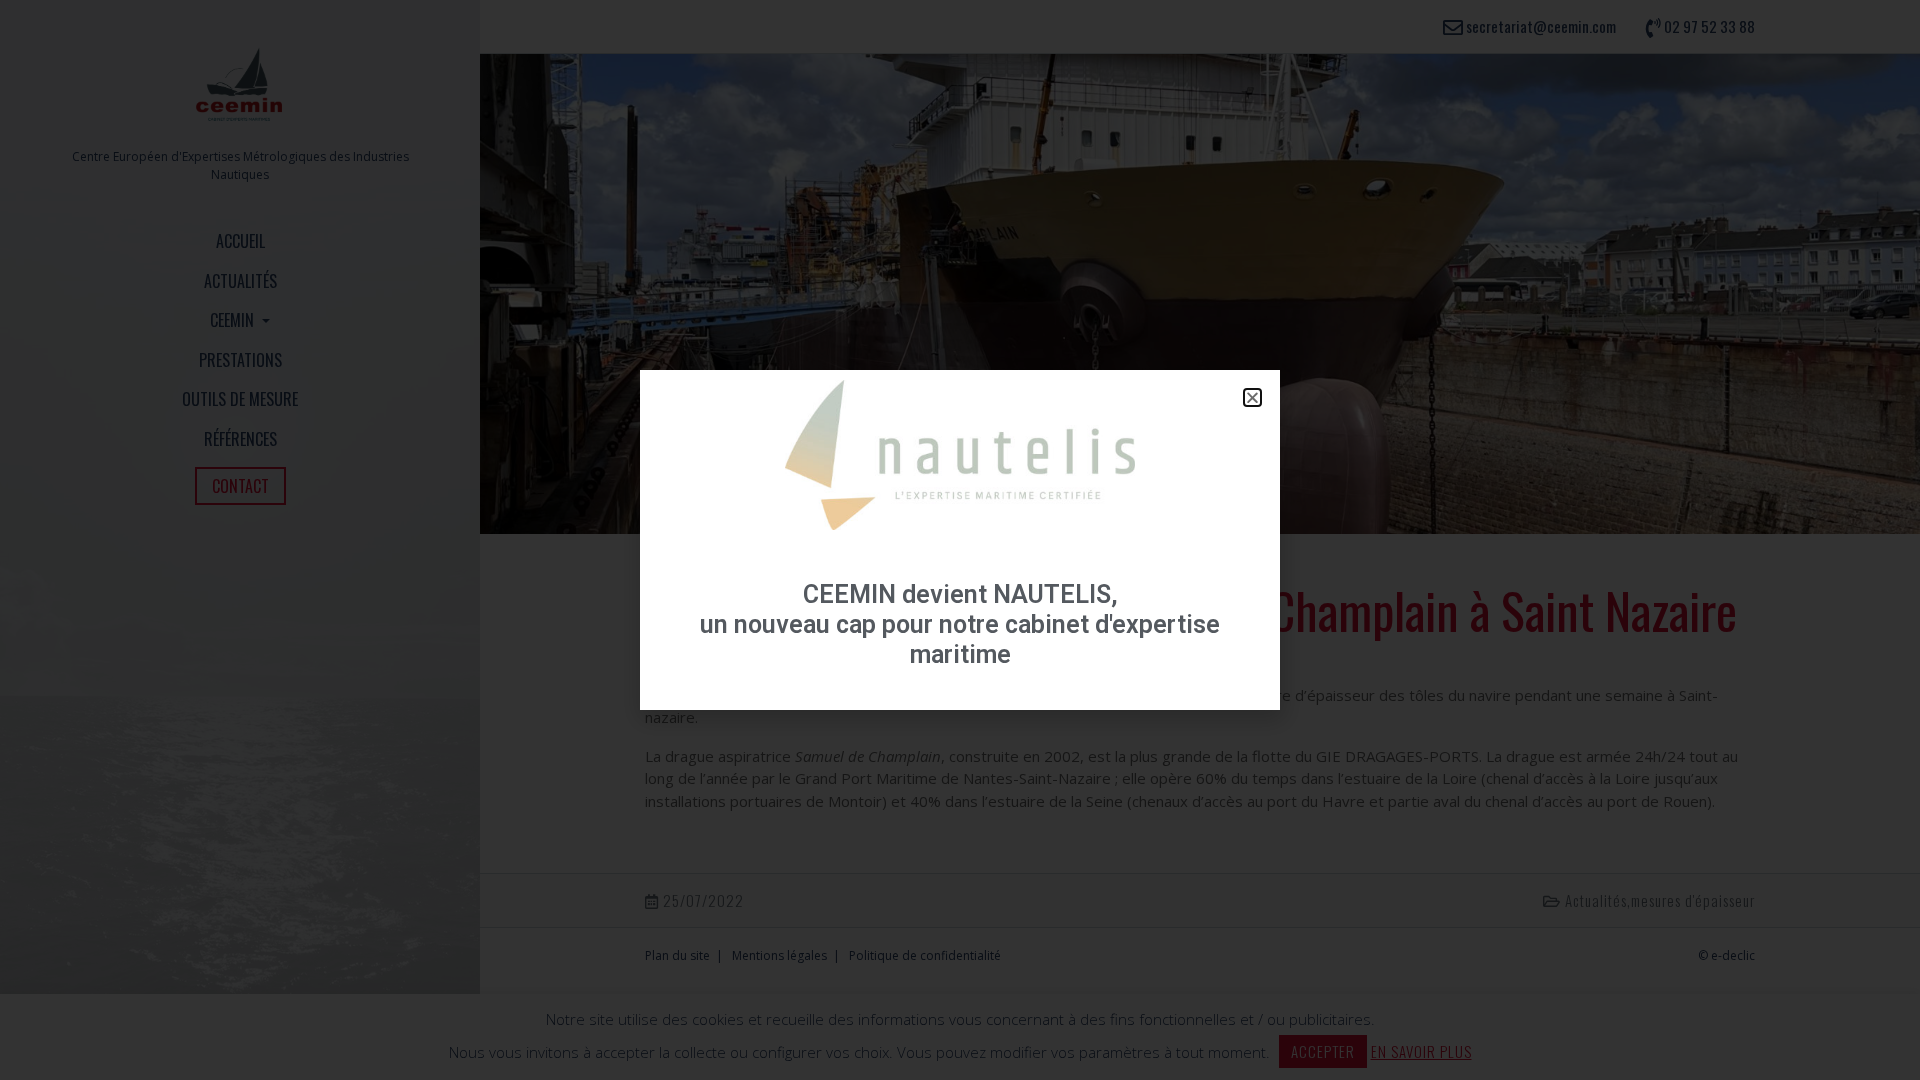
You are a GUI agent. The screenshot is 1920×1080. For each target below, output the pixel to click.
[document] (960, 540)
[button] (1252, 397)
